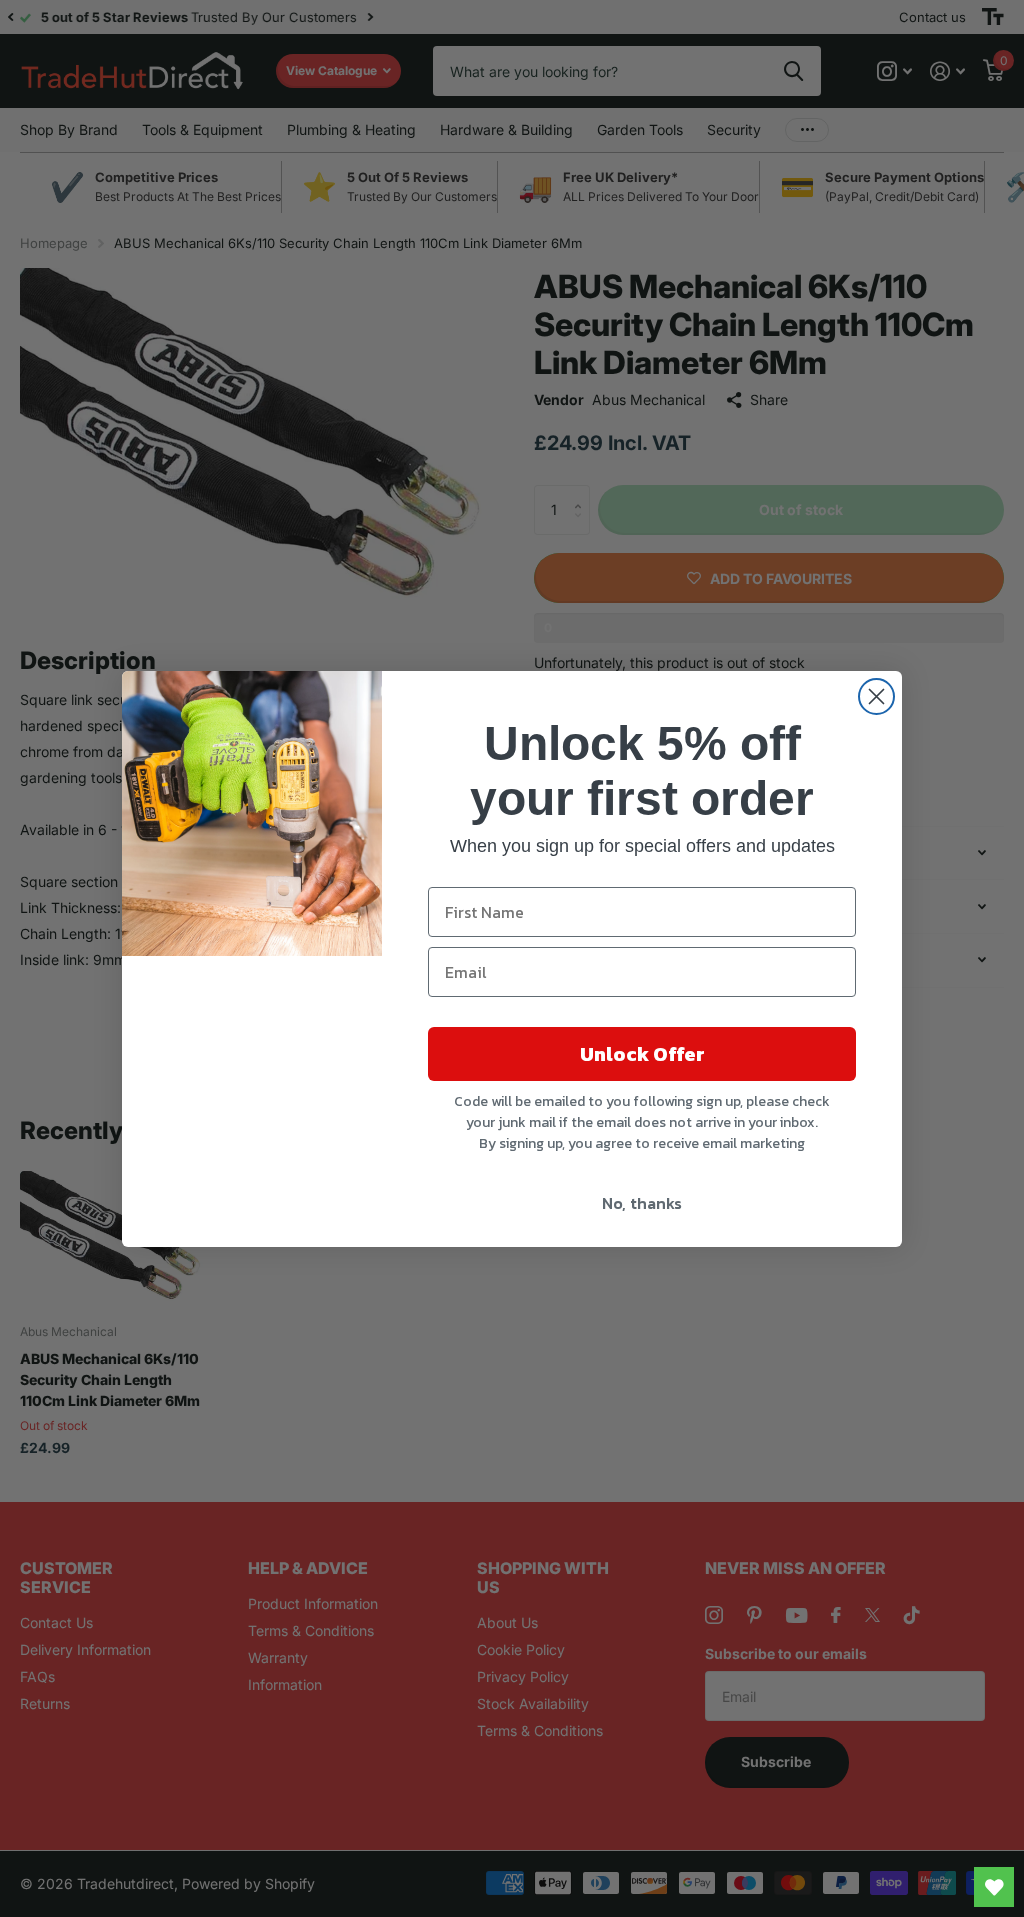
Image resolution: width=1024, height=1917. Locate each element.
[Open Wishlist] (994, 1887)
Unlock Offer (642, 1054)
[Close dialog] (876, 696)
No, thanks (642, 1203)
